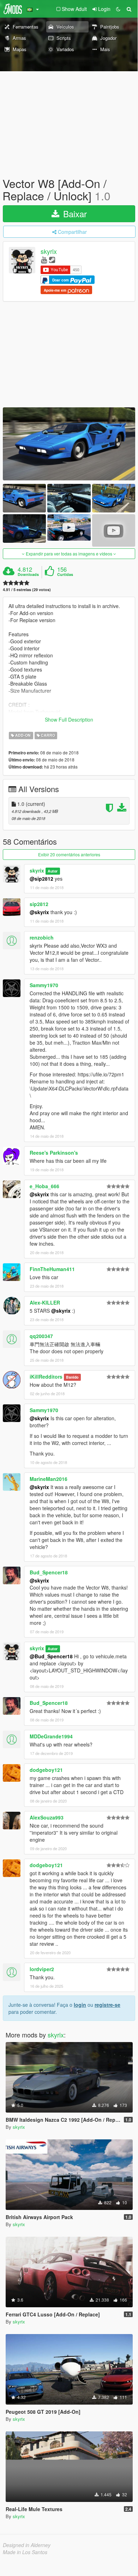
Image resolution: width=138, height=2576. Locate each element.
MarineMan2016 (49, 1479)
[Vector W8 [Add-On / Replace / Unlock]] (69, 444)
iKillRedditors (46, 1377)
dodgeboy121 (46, 1770)
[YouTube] (44, 259)
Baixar (74, 214)
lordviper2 (42, 1969)
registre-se (107, 2005)
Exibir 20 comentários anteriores (69, 854)
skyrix (49, 251)
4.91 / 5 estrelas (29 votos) (27, 590)
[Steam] (52, 259)
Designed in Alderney (27, 2545)
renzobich (42, 937)
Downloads (28, 575)
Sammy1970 (44, 985)
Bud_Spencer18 (49, 1572)
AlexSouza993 (47, 1817)
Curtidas (65, 575)
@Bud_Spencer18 (51, 1656)
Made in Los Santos (25, 2552)
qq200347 (41, 1336)
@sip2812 (41, 879)
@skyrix (39, 912)
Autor (53, 871)
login (80, 2005)
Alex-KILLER (45, 1302)
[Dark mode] (118, 9)
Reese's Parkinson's (54, 1153)
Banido (72, 1377)
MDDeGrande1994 (51, 1736)
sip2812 (39, 904)
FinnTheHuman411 (52, 1269)
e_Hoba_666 (44, 1186)
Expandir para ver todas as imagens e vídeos (69, 554)
